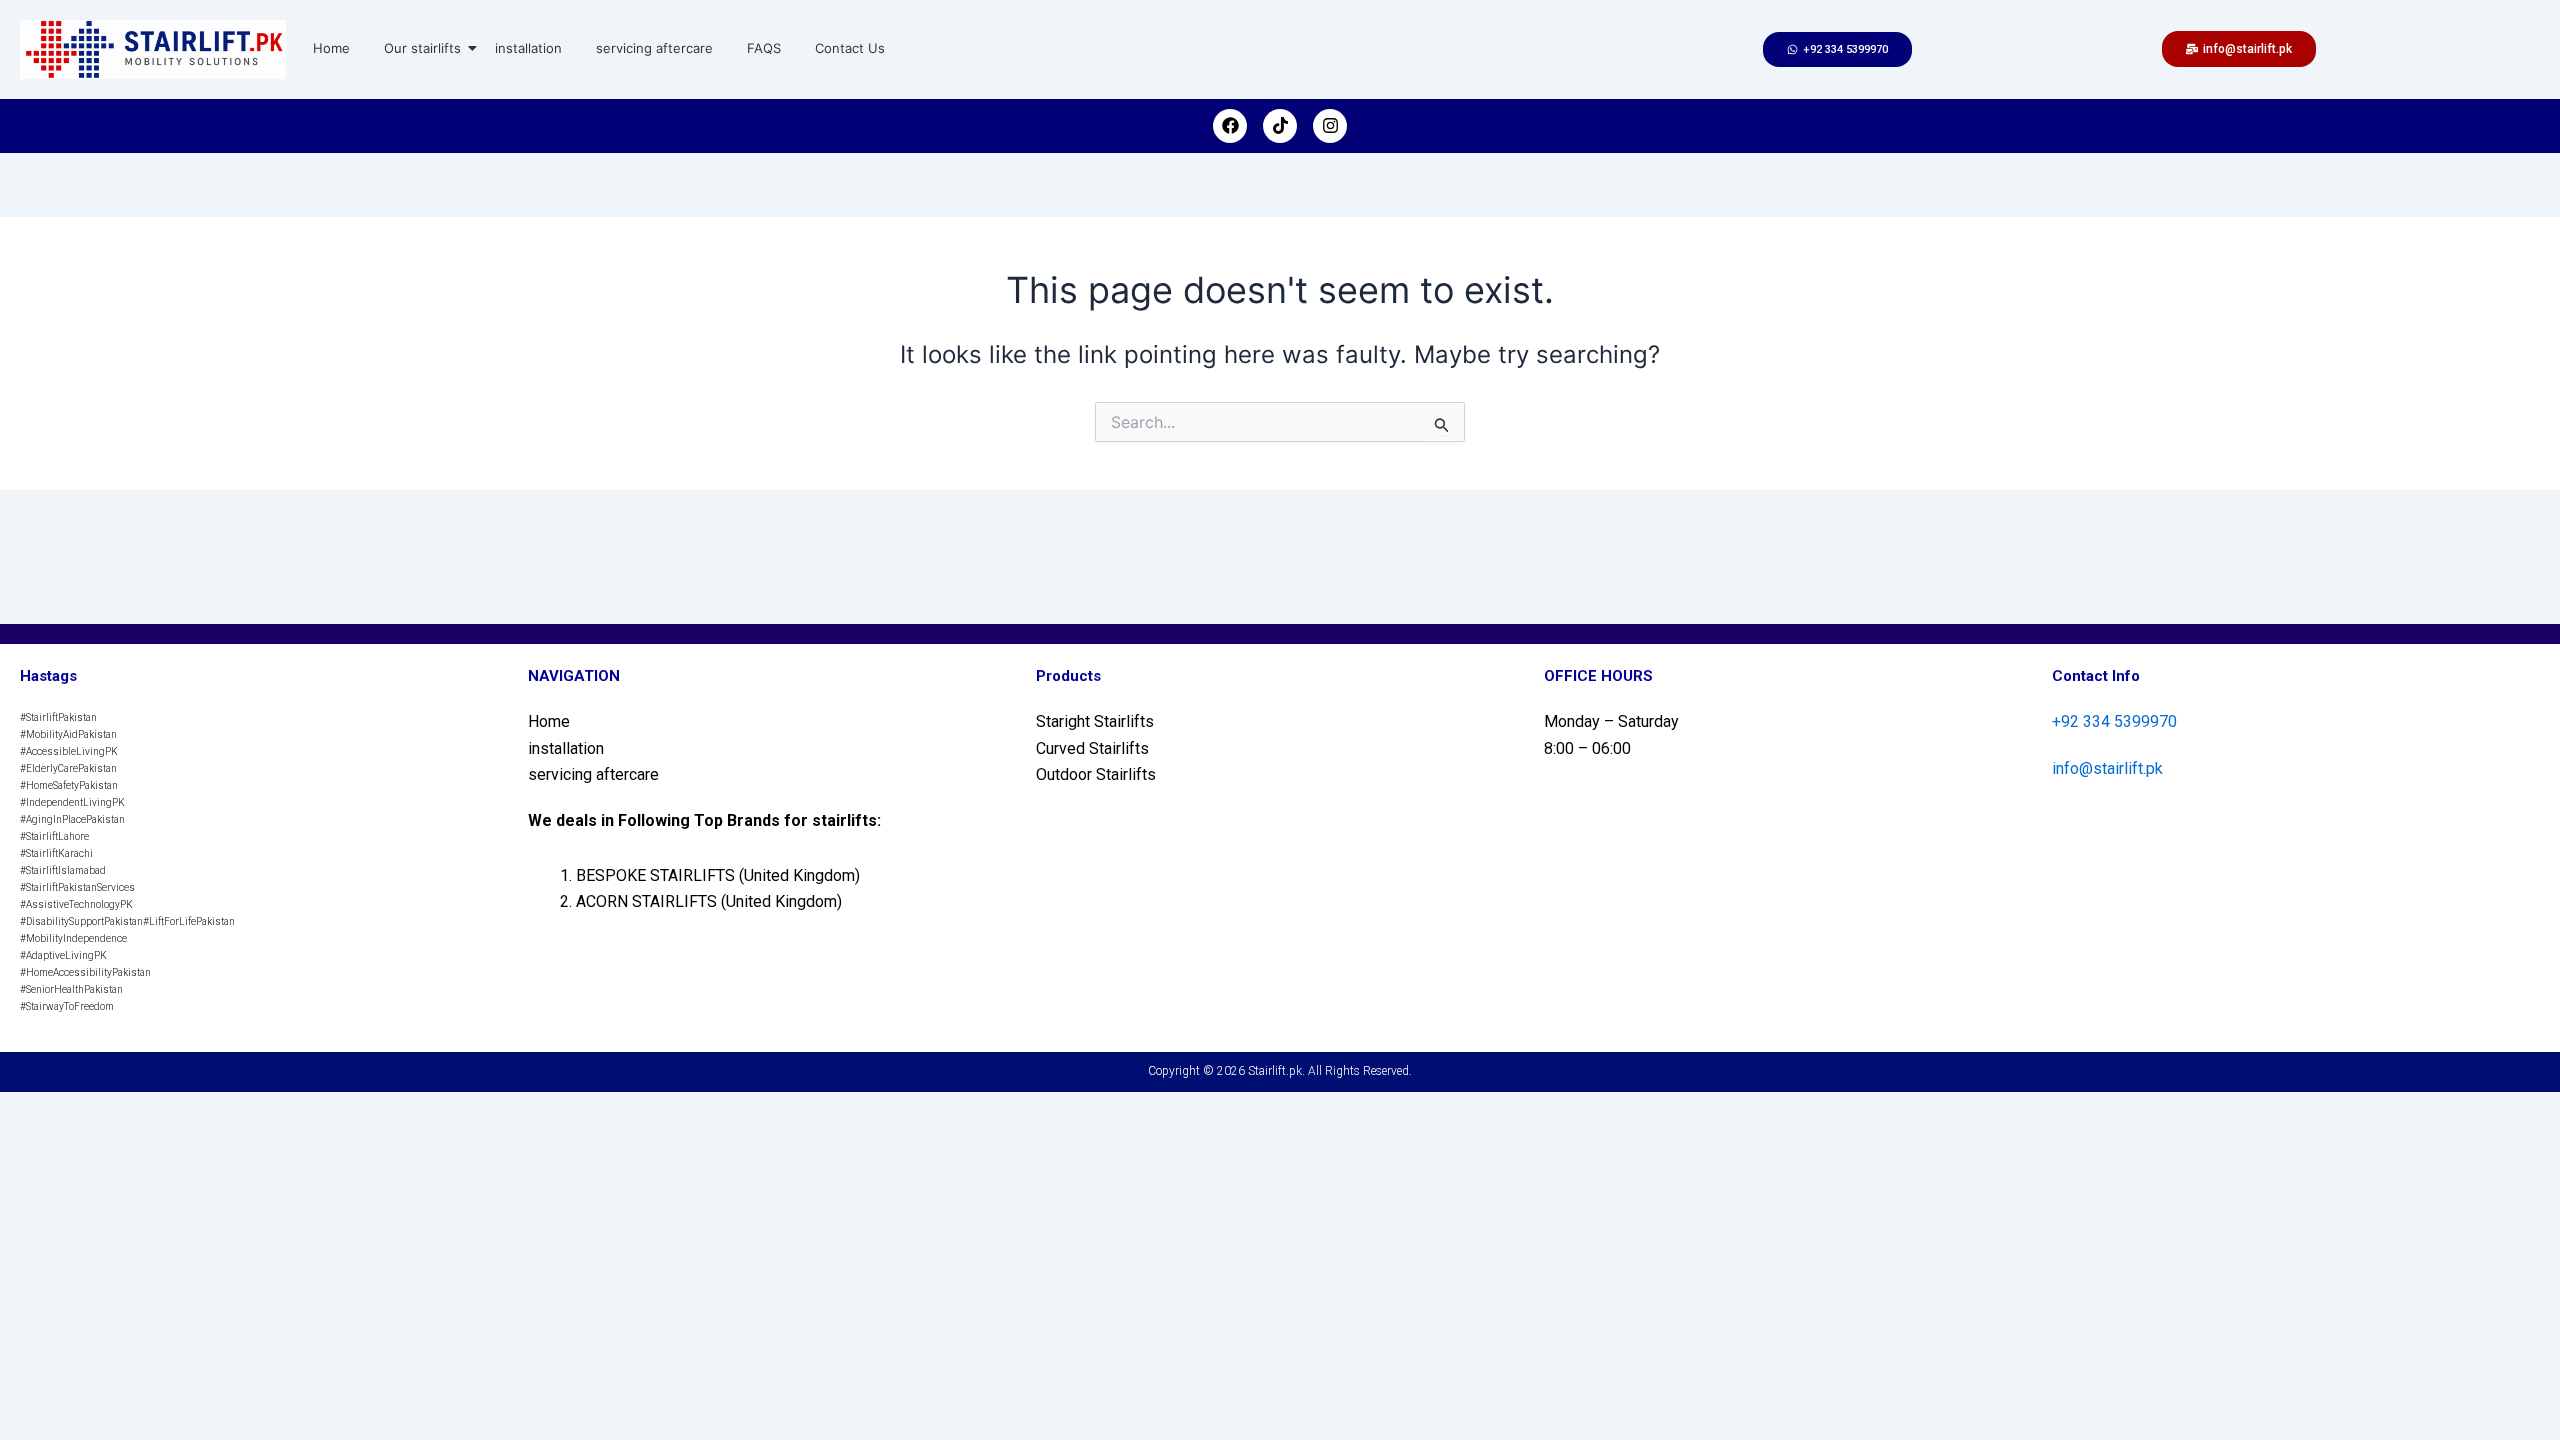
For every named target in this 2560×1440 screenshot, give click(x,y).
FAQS (764, 48)
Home (331, 48)
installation (528, 48)
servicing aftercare (654, 48)
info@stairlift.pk (2107, 768)
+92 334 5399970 (2114, 721)
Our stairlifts (422, 48)
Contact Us (850, 48)
